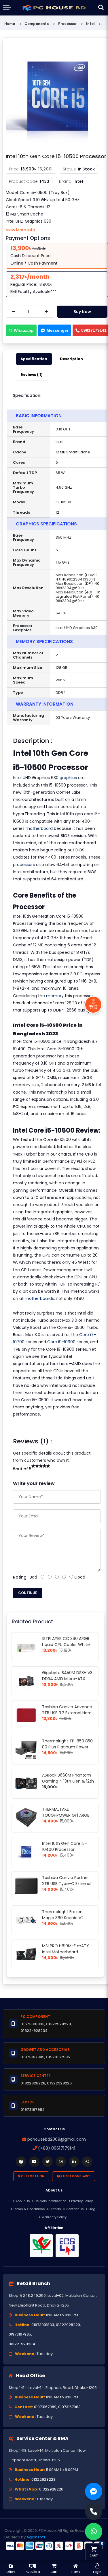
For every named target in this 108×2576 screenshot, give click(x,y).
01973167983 (69, 2407)
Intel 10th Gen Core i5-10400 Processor (65, 1846)
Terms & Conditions (29, 2209)
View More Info (20, 230)
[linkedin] (74, 2162)
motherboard (39, 828)
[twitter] (48, 2162)
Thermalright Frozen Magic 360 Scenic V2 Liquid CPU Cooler (63, 1918)
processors (24, 865)
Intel (17, 778)
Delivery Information (51, 2201)
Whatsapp (24, 330)
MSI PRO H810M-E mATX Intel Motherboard (66, 1949)
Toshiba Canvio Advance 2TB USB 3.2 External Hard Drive (67, 1713)
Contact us (75, 2209)
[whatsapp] (87, 2162)
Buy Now (82, 312)
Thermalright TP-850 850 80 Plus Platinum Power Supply (67, 1747)
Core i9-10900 (61, 1342)
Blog (92, 2209)
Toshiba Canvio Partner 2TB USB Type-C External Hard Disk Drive (67, 1884)
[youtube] (34, 2162)
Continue (28, 1593)
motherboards (39, 1298)
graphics (68, 778)
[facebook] (21, 2162)
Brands (55, 2209)
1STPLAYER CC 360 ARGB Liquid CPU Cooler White (66, 1642)
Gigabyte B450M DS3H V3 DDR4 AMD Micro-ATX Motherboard (67, 1679)
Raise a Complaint (75, 2176)
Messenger (57, 330)
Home (10, 24)
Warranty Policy (54, 2217)
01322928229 (68, 2325)
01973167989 (45, 2407)
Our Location (32, 2176)
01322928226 (51, 2489)
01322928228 (43, 2479)
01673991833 (43, 2325)
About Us (23, 2201)
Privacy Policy (82, 2201)
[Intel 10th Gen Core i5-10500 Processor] (57, 96)
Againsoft (36, 2537)
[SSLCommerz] (54, 2546)
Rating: (20, 1577)
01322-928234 (22, 2344)
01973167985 (20, 2334)
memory (55, 996)
